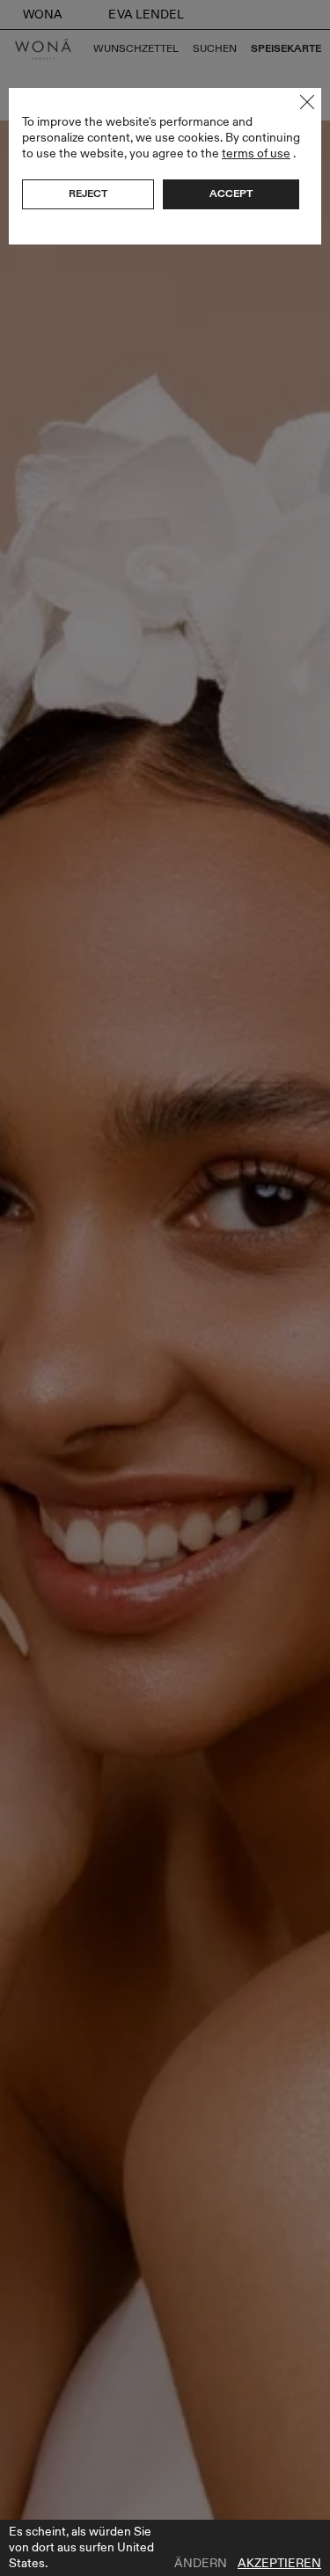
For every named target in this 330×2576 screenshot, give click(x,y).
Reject (88, 193)
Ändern (201, 2564)
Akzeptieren (279, 2564)
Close (307, 102)
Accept (231, 193)
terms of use (256, 153)
